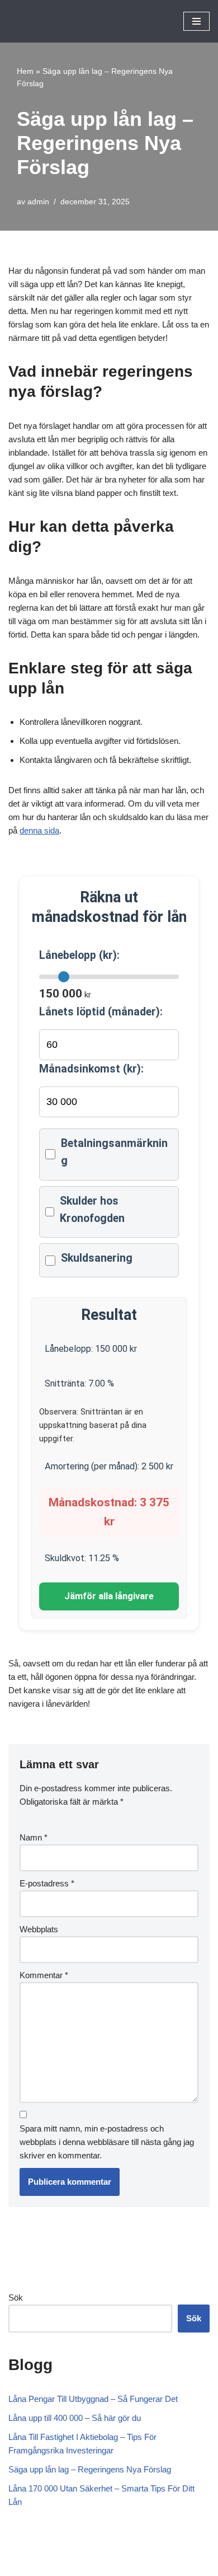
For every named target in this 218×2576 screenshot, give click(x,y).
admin (38, 202)
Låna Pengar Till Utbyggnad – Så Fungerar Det (93, 2399)
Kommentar (44, 1975)
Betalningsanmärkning (114, 1152)
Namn (34, 1837)
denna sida (39, 830)
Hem (25, 71)
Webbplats (39, 1929)
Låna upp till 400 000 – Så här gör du (75, 2418)
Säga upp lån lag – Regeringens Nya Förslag (90, 2469)
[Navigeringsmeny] (196, 21)
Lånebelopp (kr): (79, 955)
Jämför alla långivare (109, 1596)
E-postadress (47, 1883)
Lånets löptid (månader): (101, 1012)
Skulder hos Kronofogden (92, 1210)
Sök (16, 2298)
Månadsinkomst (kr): (91, 1069)
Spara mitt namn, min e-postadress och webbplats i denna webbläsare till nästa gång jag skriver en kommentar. (107, 2142)
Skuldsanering (97, 1258)
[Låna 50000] (42, 21)
